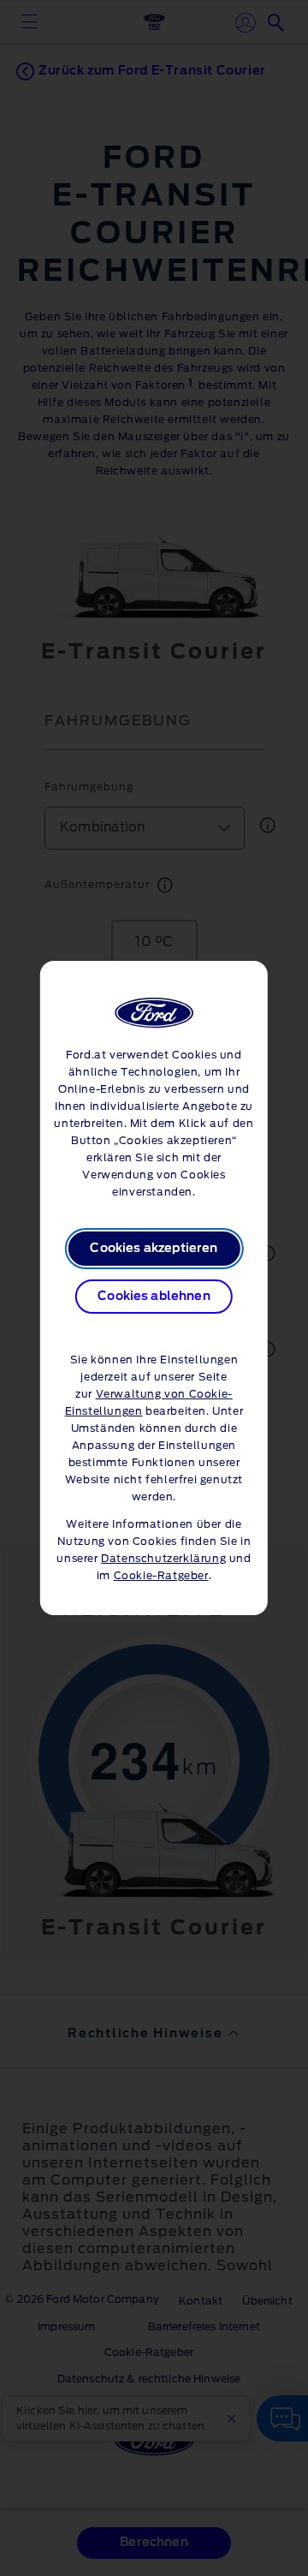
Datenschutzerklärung (163, 1559)
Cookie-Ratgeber (161, 1576)
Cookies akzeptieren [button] (154, 1249)
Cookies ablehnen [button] (154, 1297)
